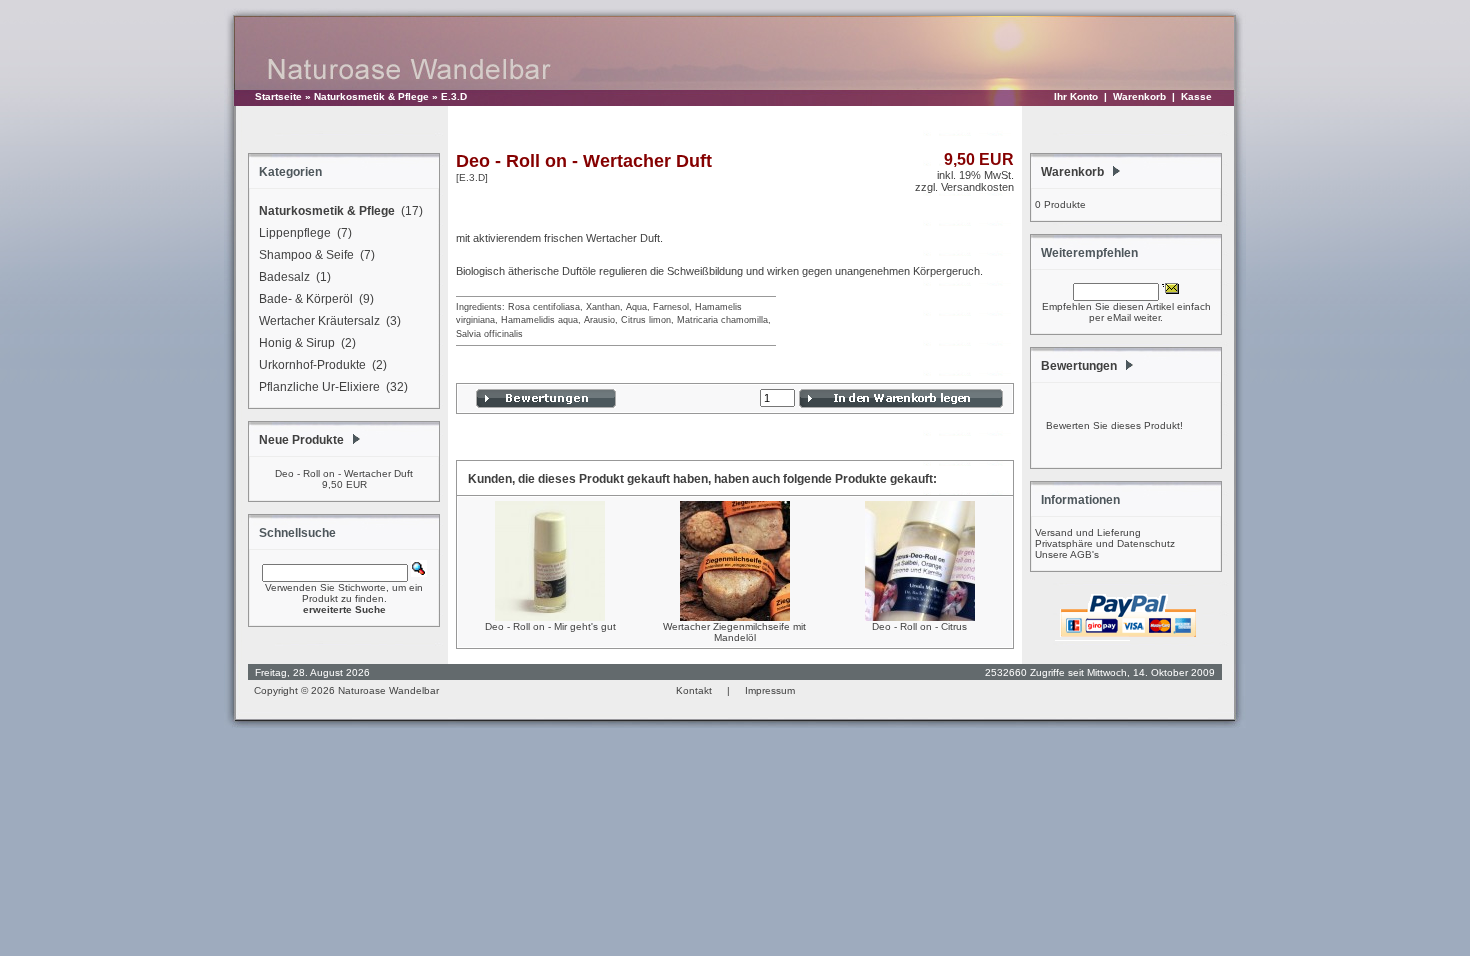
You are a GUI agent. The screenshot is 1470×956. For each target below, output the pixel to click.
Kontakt (694, 690)
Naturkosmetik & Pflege (371, 96)
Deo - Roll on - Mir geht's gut (550, 626)
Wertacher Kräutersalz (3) (330, 321)
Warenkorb (1139, 96)
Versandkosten (977, 187)
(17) (341, 211)
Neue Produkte (301, 440)
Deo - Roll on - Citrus (919, 626)
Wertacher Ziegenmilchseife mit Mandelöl (734, 632)
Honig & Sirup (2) (307, 343)
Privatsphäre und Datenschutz (1105, 543)
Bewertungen (1079, 366)
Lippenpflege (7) (305, 233)
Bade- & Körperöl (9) (316, 299)
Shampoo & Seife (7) (317, 255)
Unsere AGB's (1067, 554)
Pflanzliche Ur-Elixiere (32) (333, 387)
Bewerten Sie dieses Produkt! (1114, 425)
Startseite (278, 96)
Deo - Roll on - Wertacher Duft (344, 473)
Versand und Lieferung (1088, 532)
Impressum (770, 690)
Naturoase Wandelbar (388, 690)
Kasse (1196, 96)
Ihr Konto (1076, 96)
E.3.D (454, 96)
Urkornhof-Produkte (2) (323, 365)
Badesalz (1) (295, 277)
